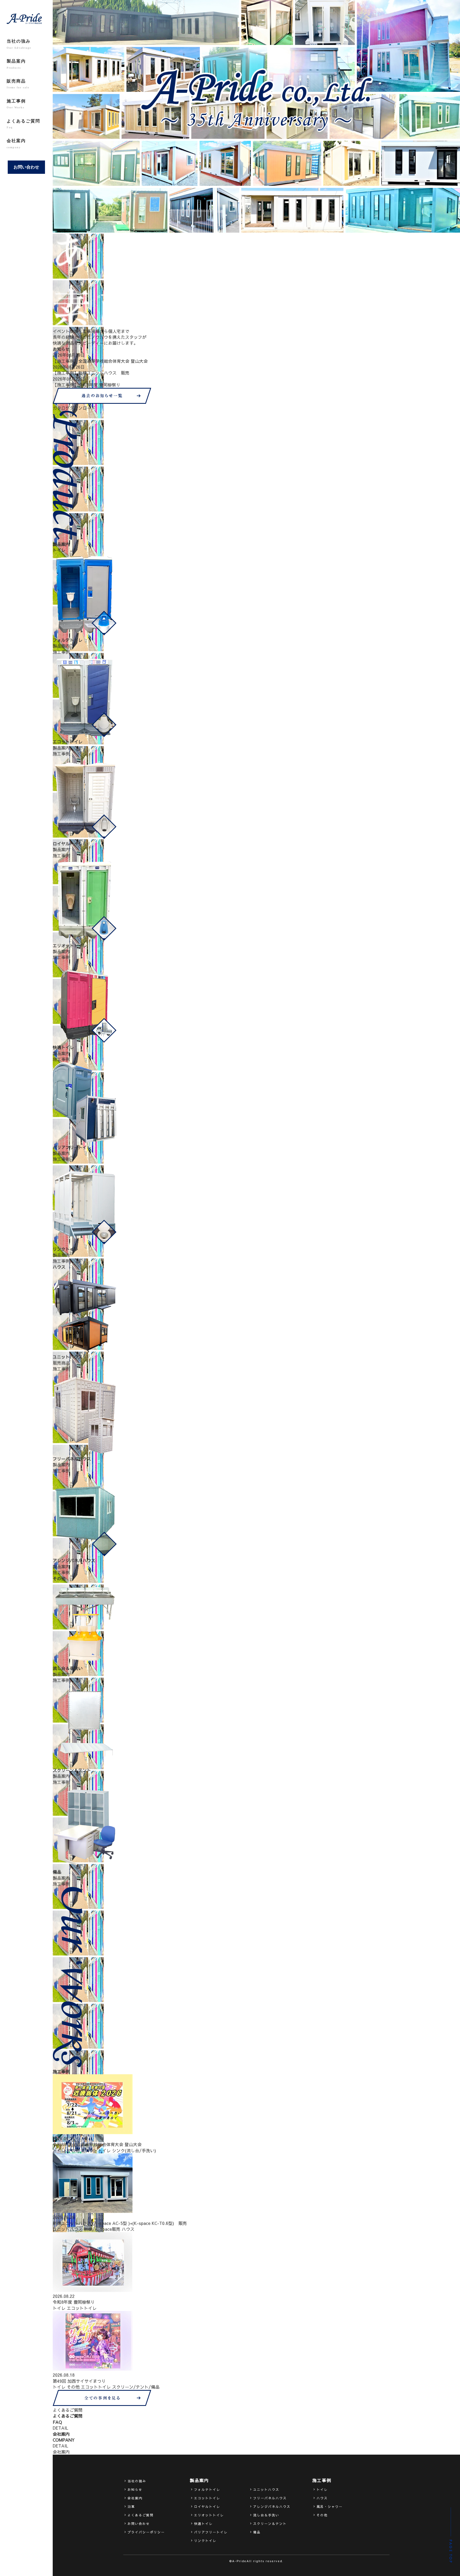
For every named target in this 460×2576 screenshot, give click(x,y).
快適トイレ (203, 2524)
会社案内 (16, 143)
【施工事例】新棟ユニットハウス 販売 (91, 373)
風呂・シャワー (330, 2507)
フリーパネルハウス (270, 2498)
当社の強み (19, 44)
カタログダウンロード (74, 408)
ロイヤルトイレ (207, 2507)
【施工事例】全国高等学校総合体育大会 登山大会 (100, 361)
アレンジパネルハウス (272, 2507)
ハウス (128, 2229)
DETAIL (60, 2428)
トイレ (59, 2150)
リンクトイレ (205, 2541)
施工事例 (16, 104)
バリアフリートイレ (211, 2532)
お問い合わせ (26, 167)
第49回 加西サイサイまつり (79, 2381)
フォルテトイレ (207, 2489)
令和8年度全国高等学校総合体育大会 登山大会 (97, 2144)
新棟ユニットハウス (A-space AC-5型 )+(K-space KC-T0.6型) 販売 (120, 2223)
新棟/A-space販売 (102, 2229)
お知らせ (135, 2489)
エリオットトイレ (209, 2515)
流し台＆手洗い (266, 2515)
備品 (257, 2532)
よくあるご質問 (23, 124)
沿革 (131, 2507)
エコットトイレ (96, 2150)
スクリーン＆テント (270, 2524)
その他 (73, 2150)
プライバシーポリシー (146, 2532)
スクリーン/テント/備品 (136, 2387)
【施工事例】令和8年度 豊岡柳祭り (87, 385)
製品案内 (16, 64)
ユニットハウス (68, 2229)
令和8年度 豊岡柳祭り (74, 2302)
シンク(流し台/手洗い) (134, 2150)
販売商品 (18, 84)
